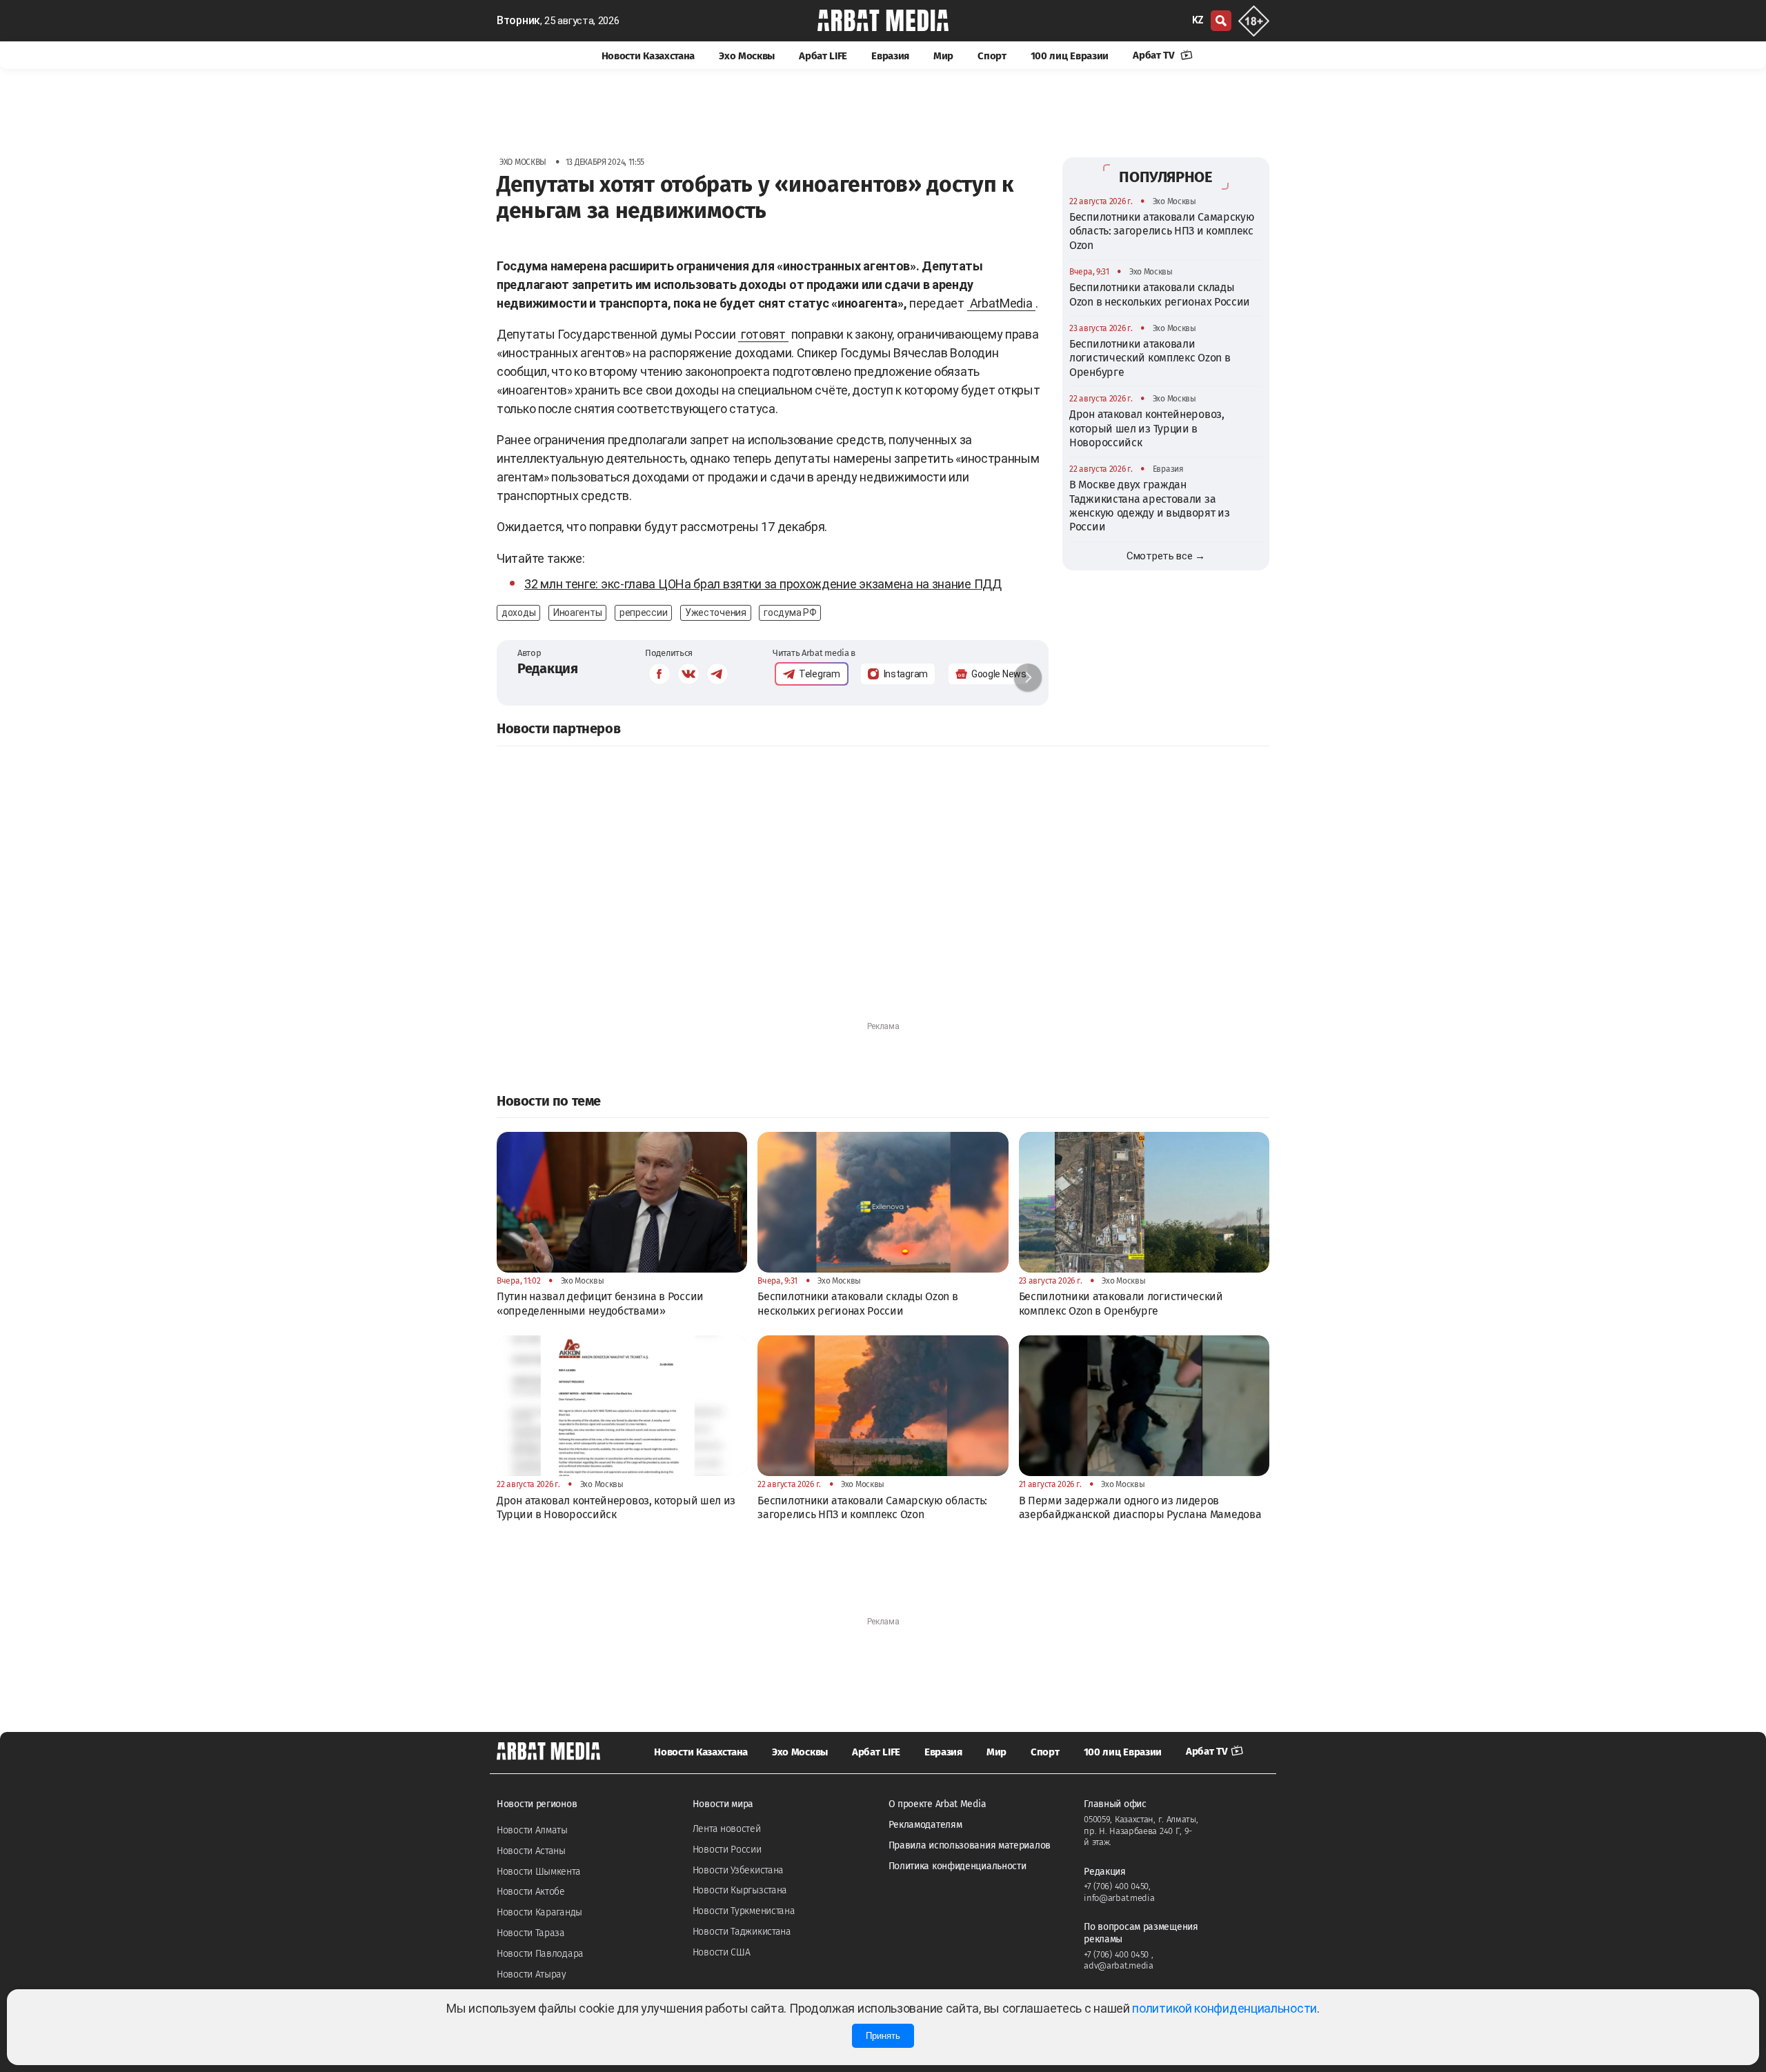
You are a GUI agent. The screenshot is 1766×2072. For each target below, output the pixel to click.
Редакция (548, 668)
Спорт (992, 56)
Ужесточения (716, 612)
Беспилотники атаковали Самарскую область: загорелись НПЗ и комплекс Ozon (1162, 231)
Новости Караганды (539, 1912)
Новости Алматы (532, 1830)
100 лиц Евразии (1070, 56)
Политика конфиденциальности (958, 1866)
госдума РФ (790, 612)
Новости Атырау (532, 1974)
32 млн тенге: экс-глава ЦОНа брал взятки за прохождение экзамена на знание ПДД (763, 584)
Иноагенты (577, 612)
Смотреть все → (1166, 556)
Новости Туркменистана (744, 1911)
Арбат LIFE (823, 56)
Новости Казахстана (648, 56)
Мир (943, 56)
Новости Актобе (531, 1892)
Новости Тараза (531, 1933)
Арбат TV (1155, 55)
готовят (763, 334)
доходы (518, 612)
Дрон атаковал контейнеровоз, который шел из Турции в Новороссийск (1147, 428)
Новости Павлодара (540, 1954)
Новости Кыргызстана (740, 1890)
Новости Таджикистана (742, 1932)
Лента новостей (727, 1829)
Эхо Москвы (747, 56)
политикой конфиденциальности (1224, 2008)
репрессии (643, 612)
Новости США (722, 1952)
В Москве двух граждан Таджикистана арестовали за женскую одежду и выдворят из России (1150, 506)
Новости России (727, 1850)
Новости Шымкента (538, 1872)
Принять (883, 2036)
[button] (1028, 677)
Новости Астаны (531, 1851)
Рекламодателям (925, 1825)
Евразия (890, 56)
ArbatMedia (1001, 303)
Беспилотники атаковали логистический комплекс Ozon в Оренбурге (1150, 358)
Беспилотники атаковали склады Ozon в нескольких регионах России (1160, 294)
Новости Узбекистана (738, 1870)
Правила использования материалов (970, 1845)
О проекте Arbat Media (937, 1804)
